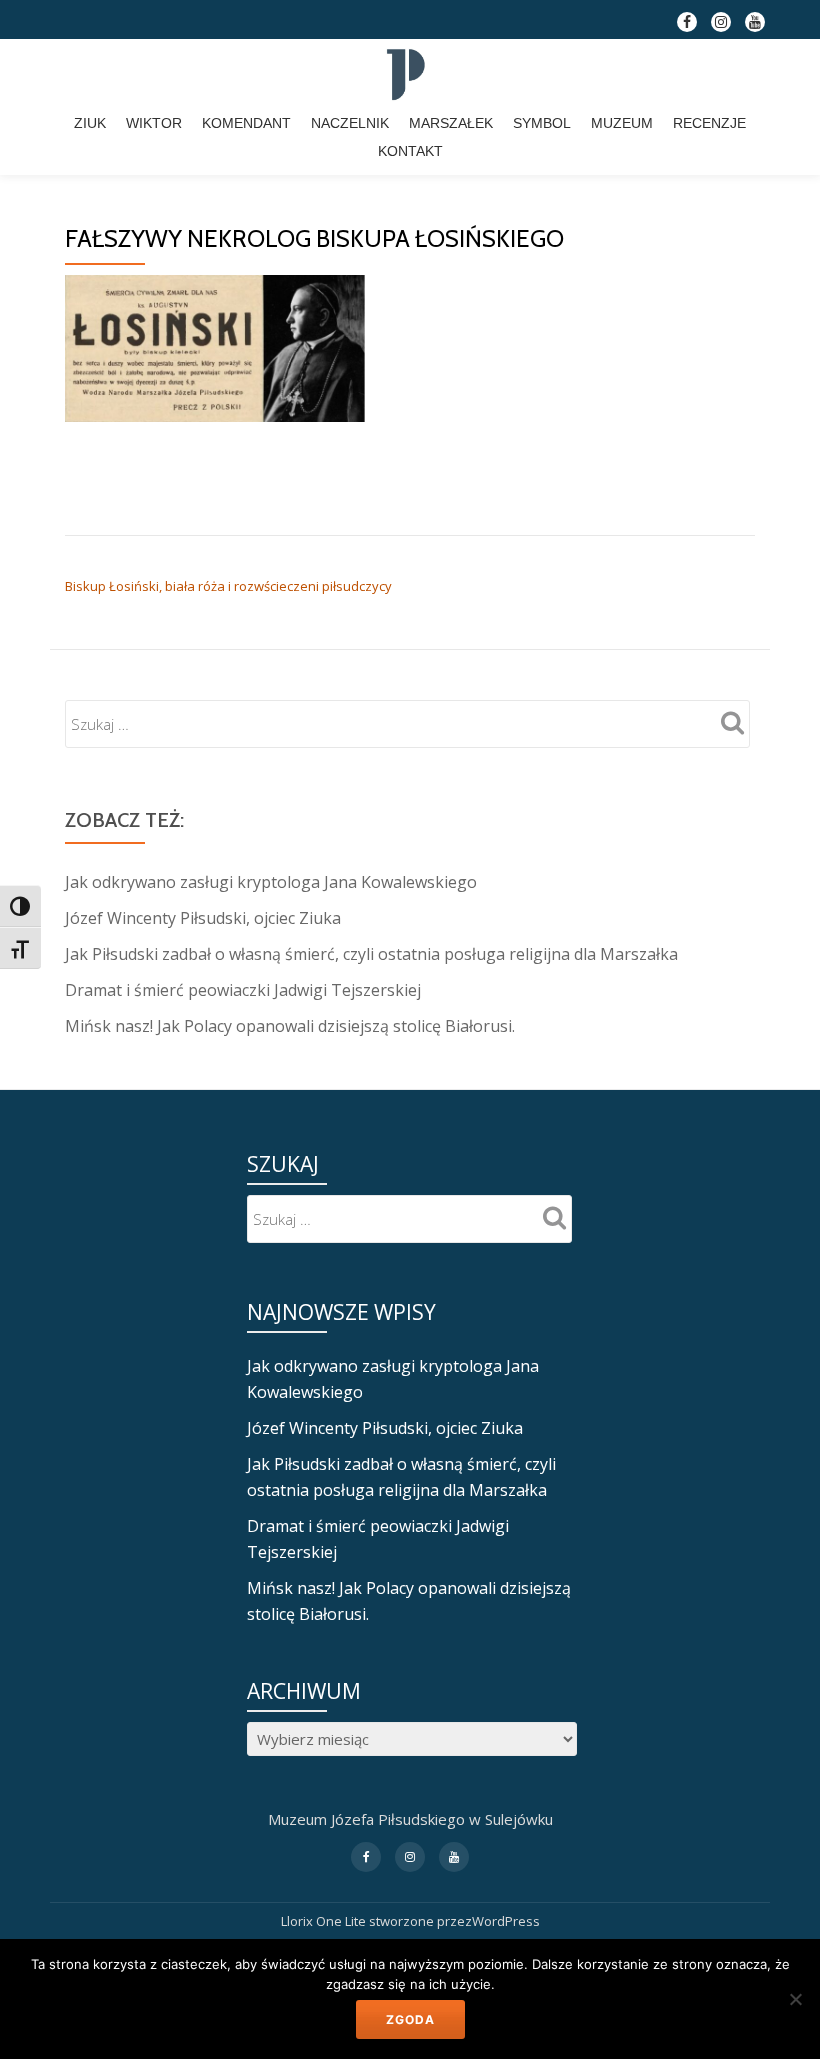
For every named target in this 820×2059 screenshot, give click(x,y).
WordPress (506, 1921)
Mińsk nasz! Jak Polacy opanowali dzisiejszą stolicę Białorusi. (290, 1026)
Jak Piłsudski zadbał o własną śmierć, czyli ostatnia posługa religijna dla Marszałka (371, 954)
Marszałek (451, 123)
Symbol (542, 123)
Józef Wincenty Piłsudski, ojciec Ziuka (203, 918)
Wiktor (154, 123)
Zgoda (410, 2019)
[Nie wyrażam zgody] (795, 1999)
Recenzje (709, 123)
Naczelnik (350, 123)
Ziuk (90, 123)
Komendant (246, 123)
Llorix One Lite (325, 1921)
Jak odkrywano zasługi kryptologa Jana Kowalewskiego (271, 882)
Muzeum (622, 123)
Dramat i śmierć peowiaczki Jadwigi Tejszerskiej (243, 990)
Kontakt (410, 151)
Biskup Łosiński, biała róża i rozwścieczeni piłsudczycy (228, 586)
